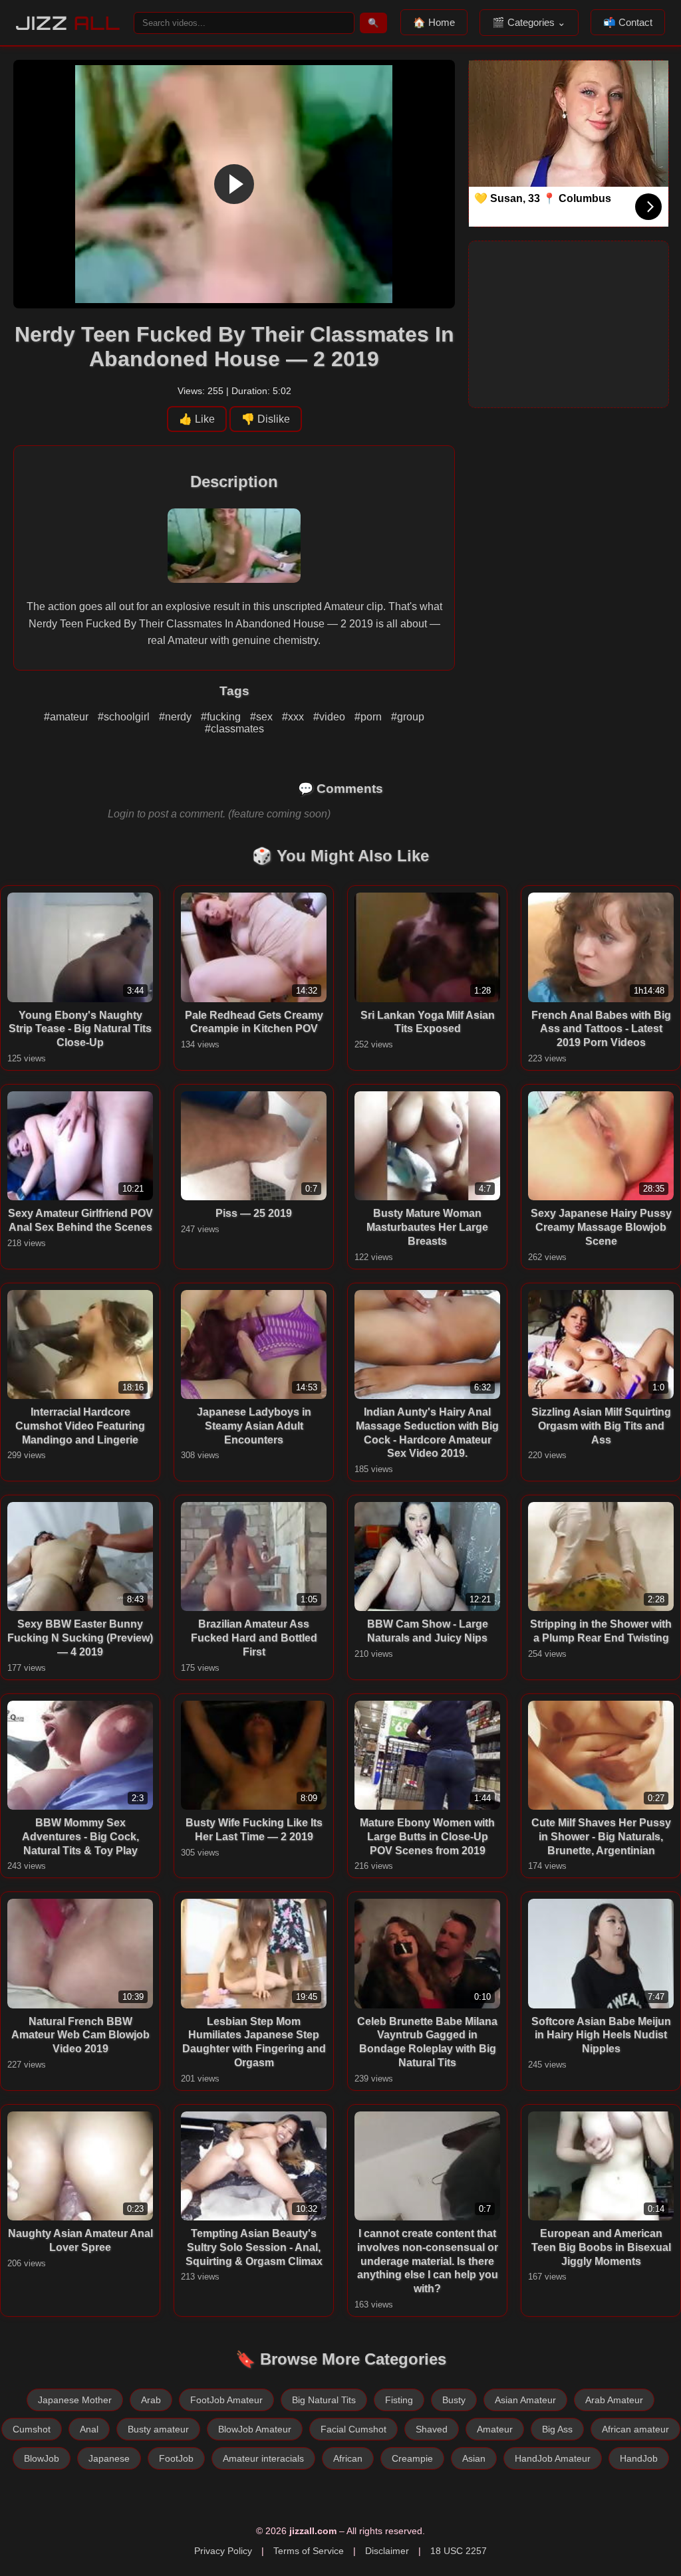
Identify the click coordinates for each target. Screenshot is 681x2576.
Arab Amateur (614, 2400)
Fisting (399, 2400)
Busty (454, 2400)
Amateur (495, 2429)
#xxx (294, 717)
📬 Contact (628, 22)
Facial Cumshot (353, 2429)
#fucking (222, 717)
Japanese (109, 2458)
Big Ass (557, 2429)
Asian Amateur (525, 2400)
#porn (369, 717)
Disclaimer (387, 2551)
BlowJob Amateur (255, 2429)
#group (408, 717)
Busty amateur (158, 2429)
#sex (263, 717)
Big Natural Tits (324, 2400)
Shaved (432, 2429)
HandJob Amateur (553, 2458)
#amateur (68, 717)
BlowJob (42, 2458)
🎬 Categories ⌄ (529, 22)
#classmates (234, 729)
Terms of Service (309, 2551)
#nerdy (177, 717)
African (348, 2458)
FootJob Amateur (226, 2400)
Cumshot (32, 2429)
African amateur (635, 2429)
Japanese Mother (75, 2400)
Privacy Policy (223, 2551)
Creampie (412, 2458)
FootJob (176, 2458)
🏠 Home (434, 22)
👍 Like (197, 419)
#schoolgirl (125, 717)
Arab (151, 2400)
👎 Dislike (266, 419)
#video (331, 717)
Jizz (68, 23)
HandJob (639, 2458)
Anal (89, 2429)
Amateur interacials (263, 2458)
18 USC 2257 (459, 2551)
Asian (474, 2458)
